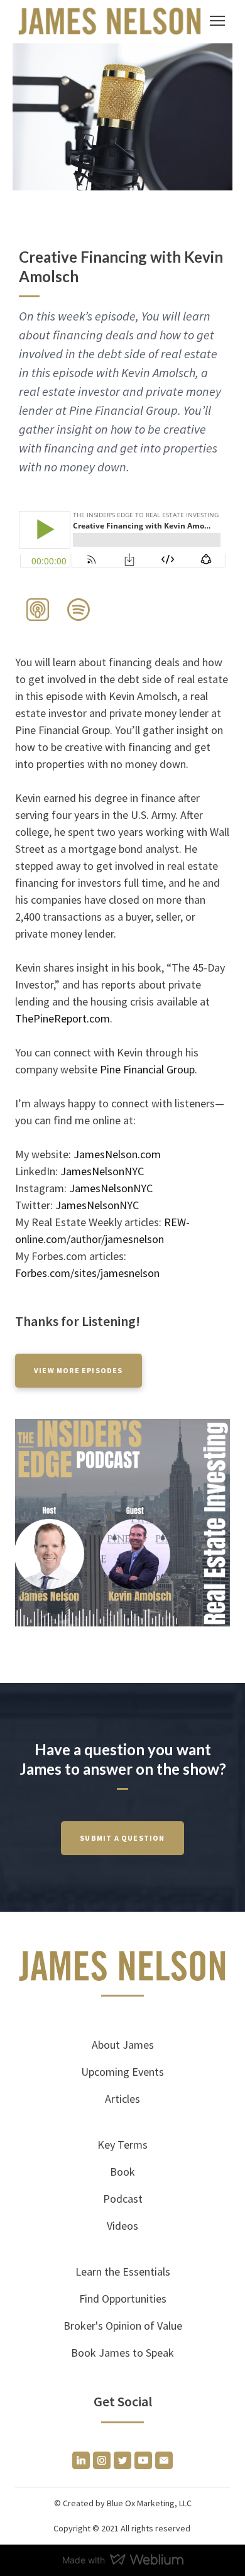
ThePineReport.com (63, 1018)
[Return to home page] (110, 21)
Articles (122, 2099)
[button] (38, 610)
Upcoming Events (122, 2072)
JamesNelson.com (117, 1154)
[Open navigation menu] (217, 21)
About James (123, 2045)
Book (122, 2172)
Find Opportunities (123, 2299)
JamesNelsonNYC (102, 1171)
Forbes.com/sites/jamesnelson (87, 1273)
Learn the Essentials (123, 2272)
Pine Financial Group (147, 1069)
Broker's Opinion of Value (123, 2326)
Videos (122, 2226)
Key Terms (122, 2145)
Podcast (123, 2199)
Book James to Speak (122, 2353)
